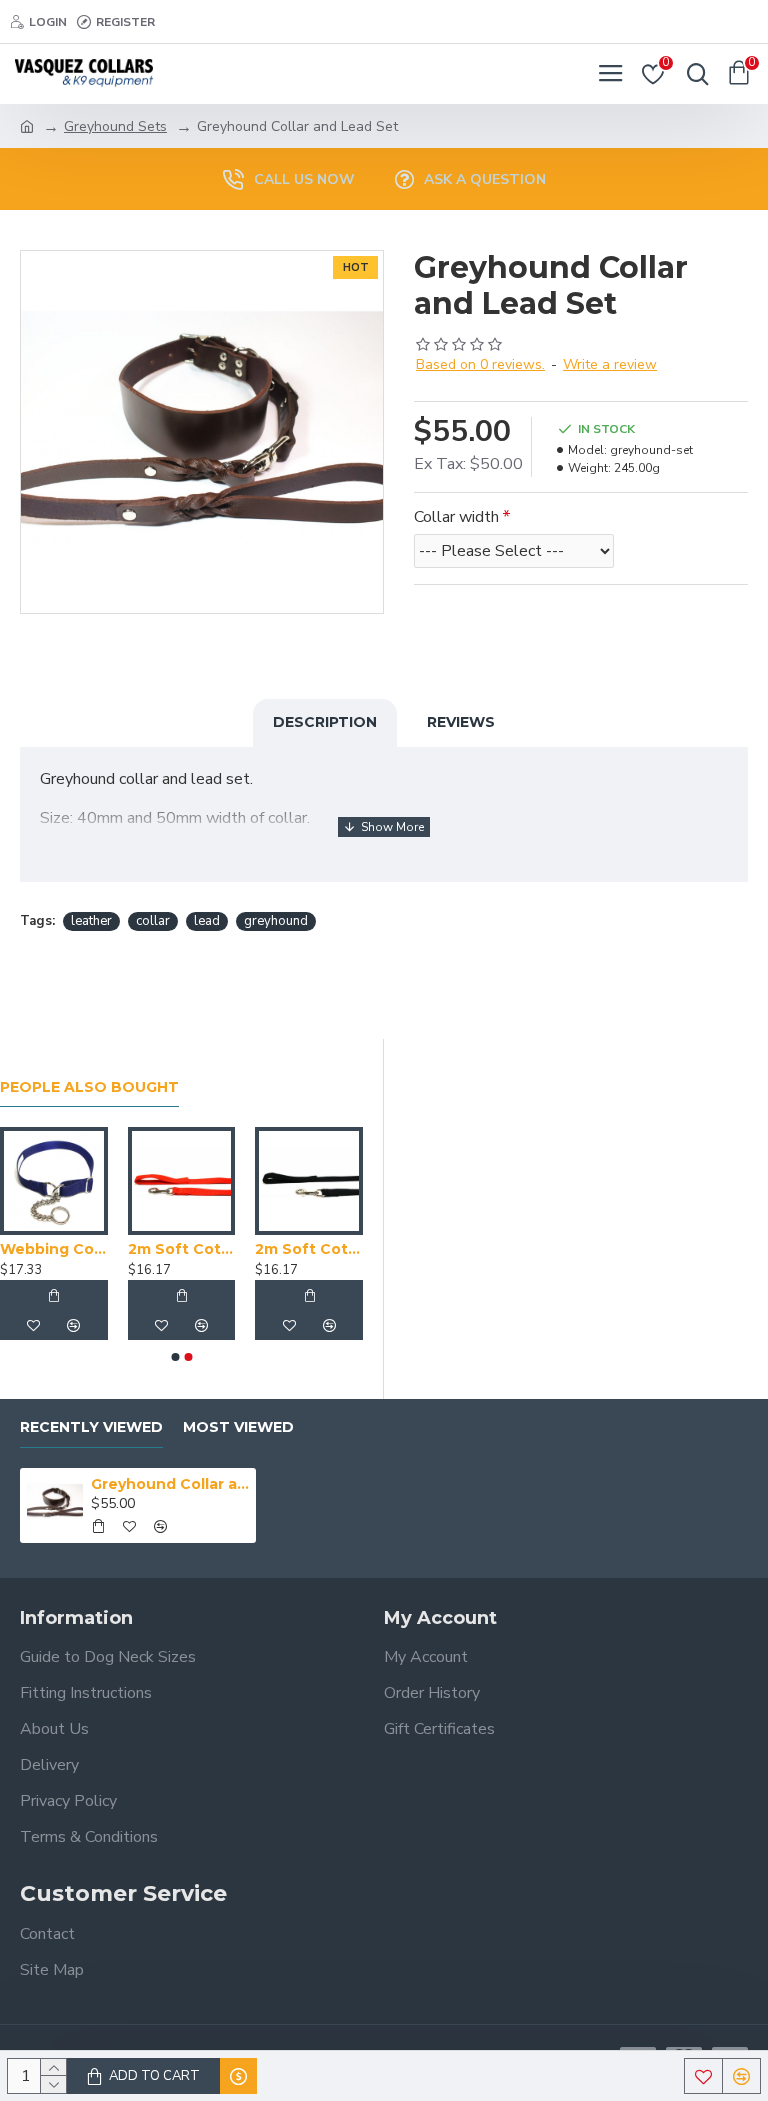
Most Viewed (238, 1427)
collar (153, 921)
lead (207, 921)
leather (91, 921)
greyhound (276, 921)
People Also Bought (89, 1087)
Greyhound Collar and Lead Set (170, 1484)
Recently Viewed (91, 1427)
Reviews (461, 722)
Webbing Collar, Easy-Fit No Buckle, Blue (244, 1249)
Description (325, 722)
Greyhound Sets (115, 126)
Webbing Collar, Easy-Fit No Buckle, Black (117, 1249)
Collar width (456, 517)
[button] (175, 1357)
